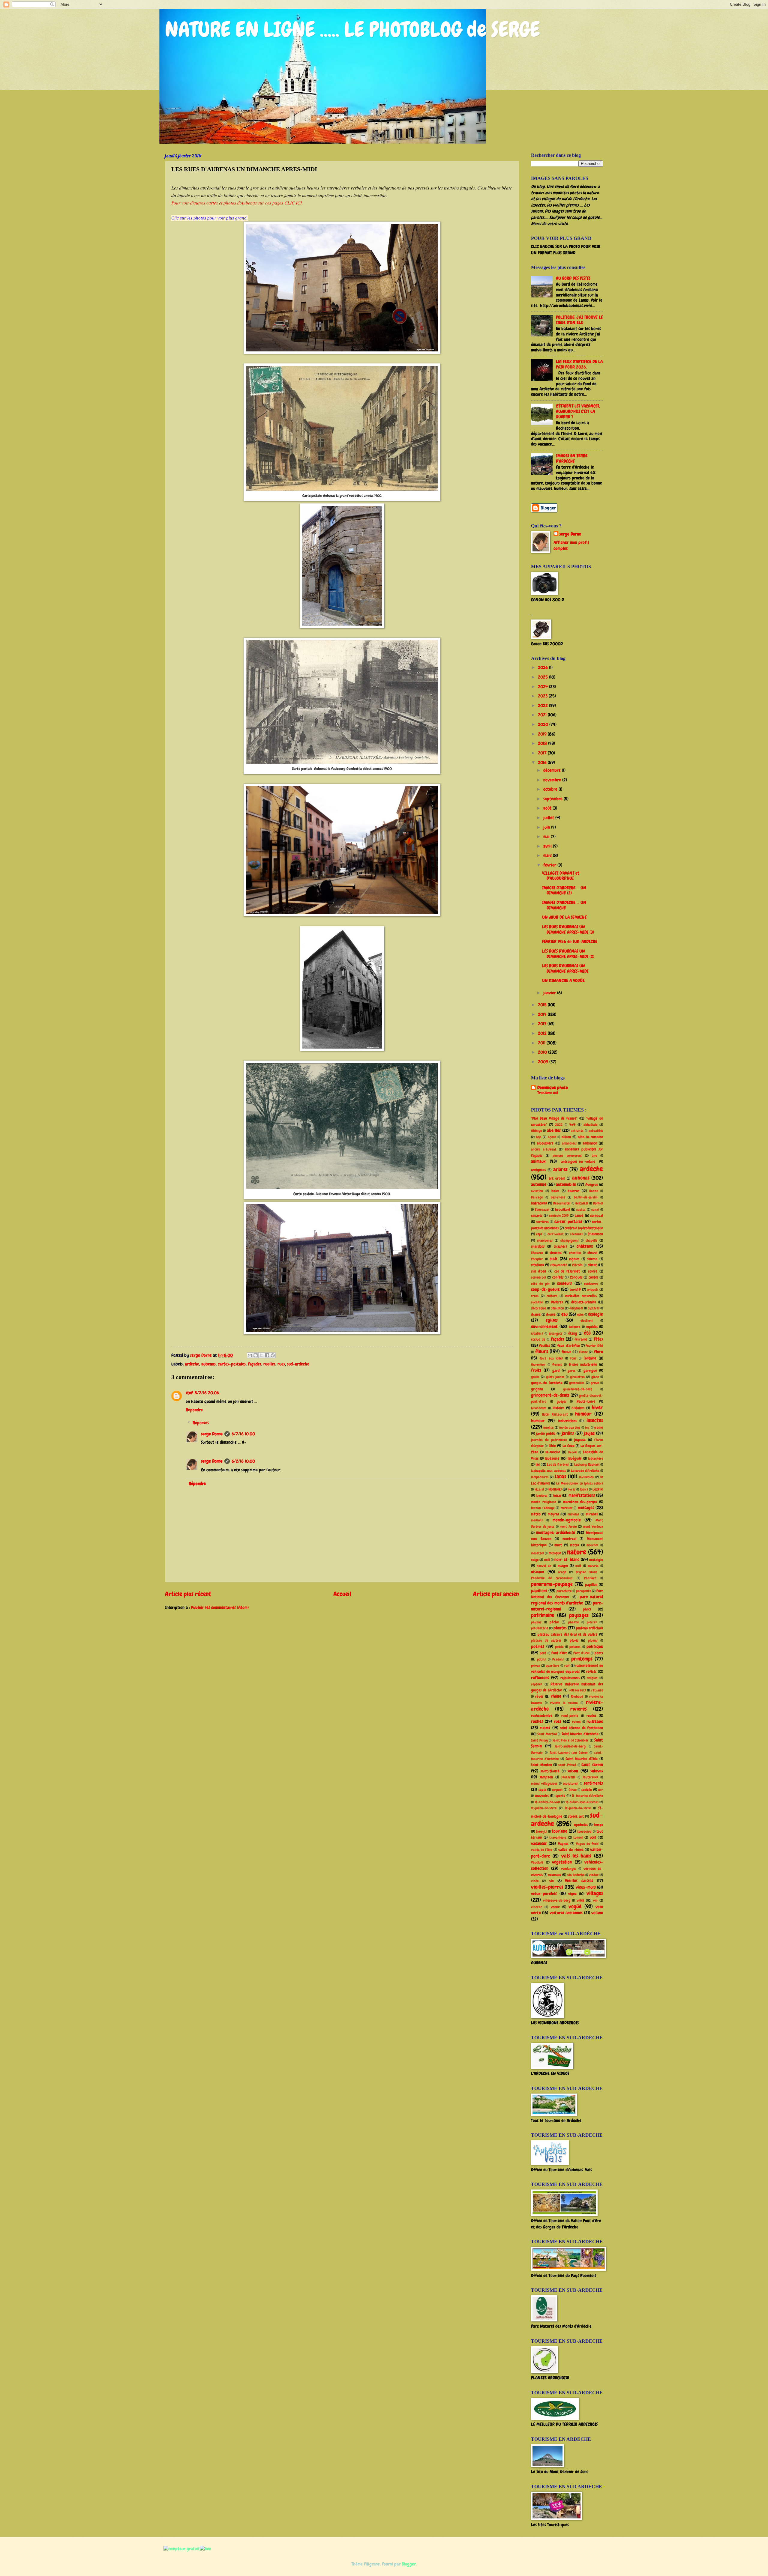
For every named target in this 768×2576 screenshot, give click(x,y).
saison (573, 1771)
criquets (593, 1290)
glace (595, 1377)
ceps (539, 1234)
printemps (582, 1659)
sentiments (593, 1783)
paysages (579, 1615)
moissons (537, 1520)
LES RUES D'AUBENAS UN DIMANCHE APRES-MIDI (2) (568, 954)
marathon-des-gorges (580, 1502)
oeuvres (593, 1566)
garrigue (590, 1370)
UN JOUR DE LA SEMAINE (564, 917)
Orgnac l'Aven (587, 1572)
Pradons (558, 1659)
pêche (554, 1622)
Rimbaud (577, 1697)
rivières (579, 1709)
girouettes (577, 1377)
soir (600, 1790)
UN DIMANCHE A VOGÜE (563, 981)
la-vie (572, 1452)
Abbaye (536, 1131)
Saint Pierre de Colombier (571, 1740)
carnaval (597, 1215)
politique (595, 1646)
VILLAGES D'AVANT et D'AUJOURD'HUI (561, 876)
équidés (592, 1327)
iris (587, 1428)
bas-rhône (558, 1197)
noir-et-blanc (567, 1560)
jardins (568, 1433)
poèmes (538, 1646)
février (550, 865)
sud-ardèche (298, 1364)
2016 (543, 763)
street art (576, 1816)
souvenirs (542, 1796)
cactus (581, 1210)
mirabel (592, 1514)
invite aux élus (570, 1428)
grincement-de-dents (550, 1395)
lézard (539, 1489)
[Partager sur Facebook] (267, 1355)
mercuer (567, 1508)
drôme (551, 1314)
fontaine (590, 1358)
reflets (591, 1672)
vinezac (537, 1907)
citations (537, 1265)
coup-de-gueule (545, 1289)
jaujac (589, 1433)
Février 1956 (594, 1346)
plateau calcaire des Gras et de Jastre (568, 1634)
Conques (576, 1277)
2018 (543, 743)
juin (547, 827)
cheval (592, 1253)
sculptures (570, 1783)
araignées (538, 1170)
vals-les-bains (576, 1856)
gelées (535, 1377)
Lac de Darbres (558, 1464)
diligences (576, 1308)
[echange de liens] (205, 2549)
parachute (564, 1591)
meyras (553, 1514)
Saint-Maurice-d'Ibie (582, 1759)
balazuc (573, 1191)
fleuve (566, 1352)
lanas (561, 1476)
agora (552, 1137)
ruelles (269, 1364)
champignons (570, 1240)
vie (552, 1881)
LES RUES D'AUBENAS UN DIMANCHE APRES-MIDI (565, 969)
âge (539, 1137)
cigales (574, 1259)
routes (591, 1716)
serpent (557, 1790)
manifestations (582, 1495)
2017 (543, 753)
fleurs (542, 1351)
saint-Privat (567, 1765)
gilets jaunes (555, 1377)
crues (535, 1296)
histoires (578, 1408)
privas (535, 1666)
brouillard (562, 1209)
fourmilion (538, 1365)
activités (577, 1131)
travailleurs (558, 1837)
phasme (573, 1622)
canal (595, 1210)
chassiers (560, 1246)
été (587, 1333)
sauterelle (568, 1777)
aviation (537, 1191)
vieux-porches (544, 1894)
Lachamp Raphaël (587, 1464)
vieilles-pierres (547, 1887)
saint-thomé (550, 1771)
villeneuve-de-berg (557, 1900)
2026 (543, 667)
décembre (553, 770)
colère (593, 1271)
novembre (553, 780)
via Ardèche (576, 1875)
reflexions (540, 1678)
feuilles (544, 1346)
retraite (597, 1690)
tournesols (584, 1831)
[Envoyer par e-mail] (250, 1355)
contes (593, 1277)
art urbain (557, 1178)
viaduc (594, 1875)
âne (594, 1156)
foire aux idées (551, 1358)
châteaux (585, 1246)
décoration (539, 1308)
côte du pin (540, 1284)
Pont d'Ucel (581, 1653)
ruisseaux (595, 1721)
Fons (573, 1358)
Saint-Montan (541, 1765)
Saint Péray (539, 1740)
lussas (557, 1495)
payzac (536, 1622)
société (587, 1790)
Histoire (558, 1408)
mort (558, 1545)
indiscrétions (567, 1421)
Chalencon (595, 1234)
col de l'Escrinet (567, 1271)
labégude (575, 1458)
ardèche (192, 1364)
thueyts (541, 1831)
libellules (555, 1489)
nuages (563, 1566)
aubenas (208, 1364)
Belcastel (582, 1203)
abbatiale (590, 1125)
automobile (566, 1184)
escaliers (537, 1333)
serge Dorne (212, 1434)
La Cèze (568, 1446)
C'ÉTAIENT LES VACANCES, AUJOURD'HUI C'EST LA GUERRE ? (578, 411)
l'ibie (552, 1446)
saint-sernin (592, 1765)
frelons (557, 1365)
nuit (578, 1566)
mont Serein (568, 1527)
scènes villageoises (544, 1783)
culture (552, 1296)
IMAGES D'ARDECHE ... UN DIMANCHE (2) (564, 891)
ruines (576, 1722)
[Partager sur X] (261, 1355)
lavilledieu (586, 1477)
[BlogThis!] (256, 1355)
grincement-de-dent (578, 1389)
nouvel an (544, 1566)
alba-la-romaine (590, 1137)
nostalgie (596, 1560)
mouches (592, 1545)
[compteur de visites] (182, 2549)
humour (538, 1421)
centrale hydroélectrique (584, 1228)
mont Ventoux (593, 1527)
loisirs (584, 1489)
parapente (583, 1591)
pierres (592, 1622)
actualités (596, 1131)
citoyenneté (559, 1265)
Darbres (557, 1302)
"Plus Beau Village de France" (554, 1118)
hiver (597, 1407)
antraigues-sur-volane (578, 1161)
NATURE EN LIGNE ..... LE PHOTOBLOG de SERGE (352, 29)
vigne (572, 1894)
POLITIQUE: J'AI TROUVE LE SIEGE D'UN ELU (579, 320)
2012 (543, 1033)
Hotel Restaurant (555, 1414)
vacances (539, 1843)
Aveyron (592, 1185)
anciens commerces (567, 1156)
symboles (581, 1825)
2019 (543, 734)
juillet (549, 818)
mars (548, 855)
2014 (543, 1014)
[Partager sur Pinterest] (273, 1355)
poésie (559, 1647)
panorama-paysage (552, 1584)
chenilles (575, 1253)
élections (587, 1321)
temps (598, 1825)
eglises (552, 1320)
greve (595, 1383)
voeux (555, 1907)
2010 (543, 1052)
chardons (538, 1246)
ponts (599, 1653)
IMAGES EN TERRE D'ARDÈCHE (572, 458)
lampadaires (540, 1477)
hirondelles (539, 1408)
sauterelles (590, 1777)
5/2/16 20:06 (207, 1393)
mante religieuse (543, 1502)
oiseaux (538, 1572)
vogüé (575, 1906)
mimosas (573, 1514)
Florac (583, 1352)
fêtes (598, 1339)
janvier (550, 993)
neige (535, 1560)
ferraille (581, 1339)
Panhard (590, 1578)
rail (567, 1666)
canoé (579, 1215)
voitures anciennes (566, 1913)
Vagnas (563, 1844)
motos (574, 1545)
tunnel (578, 1837)
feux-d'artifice (569, 1346)
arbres (560, 1169)
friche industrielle (583, 1364)
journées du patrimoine (549, 1440)
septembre (553, 799)
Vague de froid (587, 1844)
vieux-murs (586, 1887)
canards (537, 1215)
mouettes (537, 1553)
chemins (556, 1253)
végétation (562, 1862)
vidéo (535, 1881)
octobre (551, 789)
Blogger (409, 2564)
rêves (539, 1696)
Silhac (573, 1790)
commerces (538, 1277)
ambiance (590, 1143)
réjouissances (570, 1678)
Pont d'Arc (559, 1653)
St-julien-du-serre (578, 1808)
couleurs (564, 1283)
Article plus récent (188, 1594)
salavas (597, 1771)
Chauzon (537, 1253)
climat (592, 1265)
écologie (595, 1314)
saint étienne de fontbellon (582, 1728)
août (548, 808)
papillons (539, 1591)
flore (598, 1352)
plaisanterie (540, 1628)
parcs (587, 1609)
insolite (548, 1428)
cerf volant (556, 1234)
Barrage (537, 1197)
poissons (575, 1647)
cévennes (576, 1234)
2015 (543, 1005)
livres (571, 1489)
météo (536, 1514)
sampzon (546, 1777)
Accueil (342, 1594)
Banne (594, 1191)
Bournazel (542, 1210)
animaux (538, 1161)
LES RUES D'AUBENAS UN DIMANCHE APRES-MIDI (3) (568, 930)
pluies (574, 1640)
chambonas (545, 1240)
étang (573, 1333)
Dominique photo (553, 1088)
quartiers (552, 1666)
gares (571, 1371)
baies (555, 1191)
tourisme (559, 1831)
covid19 (575, 1289)
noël (547, 1560)
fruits (536, 1370)
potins (541, 1659)
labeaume (552, 1458)
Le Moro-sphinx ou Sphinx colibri (580, 1483)
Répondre (194, 1410)
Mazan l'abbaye (543, 1508)
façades (255, 1364)
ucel (593, 1837)
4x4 (572, 1125)
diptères (594, 1308)
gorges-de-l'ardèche (547, 1383)
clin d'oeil (538, 1271)
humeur (583, 1414)
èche (580, 1315)
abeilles (554, 1130)
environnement (544, 1327)
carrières (542, 1222)
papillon (591, 1585)
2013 (543, 1024)
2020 (544, 724)
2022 (543, 706)
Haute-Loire (586, 1401)
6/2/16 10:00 (243, 1434)
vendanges (568, 1869)
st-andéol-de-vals (547, 1802)
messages (586, 1508)
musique (555, 1553)
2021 (543, 715)
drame (536, 1314)
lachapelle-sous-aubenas (548, 1471)
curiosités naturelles (581, 1296)
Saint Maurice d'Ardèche (580, 1734)
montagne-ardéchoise (556, 1533)
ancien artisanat (544, 1149)
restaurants (577, 1690)
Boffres (598, 1203)
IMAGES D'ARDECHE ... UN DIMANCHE (564, 905)
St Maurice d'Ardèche (587, 1796)
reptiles (536, 1684)
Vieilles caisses (579, 1881)
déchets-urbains (583, 1302)
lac (538, 1464)
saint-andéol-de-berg (570, 1746)
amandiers (569, 1143)
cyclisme (537, 1302)
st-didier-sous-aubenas (582, 1802)
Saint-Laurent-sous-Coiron (569, 1753)
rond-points (570, 1716)
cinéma (592, 1259)
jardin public (546, 1433)
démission (557, 1308)
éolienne (574, 1327)
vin (595, 1900)
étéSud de (538, 1339)
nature (577, 1552)
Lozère (598, 1489)
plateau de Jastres (546, 1640)
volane (597, 1913)
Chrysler (537, 1259)
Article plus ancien (496, 1594)
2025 (543, 677)
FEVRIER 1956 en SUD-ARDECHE (570, 942)
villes (580, 1900)
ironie (599, 1427)
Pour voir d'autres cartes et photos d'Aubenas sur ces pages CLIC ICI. (237, 203)
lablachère (595, 1458)
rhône (556, 1696)
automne (539, 1184)
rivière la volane (564, 1703)
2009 (544, 1062)
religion (592, 1678)
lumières (542, 1496)
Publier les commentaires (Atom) (220, 1607)
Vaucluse (537, 1862)
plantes (560, 1628)
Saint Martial (547, 1734)
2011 (542, 1043)
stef (189, 1393)
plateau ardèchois (589, 1628)
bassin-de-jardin (586, 1197)
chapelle (591, 1240)
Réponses (201, 1423)
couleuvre (591, 1284)
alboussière (545, 1143)
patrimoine (543, 1615)
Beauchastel (562, 1203)
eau (564, 1314)
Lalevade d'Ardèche (585, 1471)
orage (562, 1572)
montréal (569, 1539)
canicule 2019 (559, 1216)
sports (560, 1796)
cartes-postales (232, 1364)
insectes (595, 1420)
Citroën (577, 1265)
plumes (593, 1640)
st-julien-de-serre (544, 1808)
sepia (542, 1790)
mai (547, 837)
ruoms (545, 1728)
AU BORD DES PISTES (573, 278)
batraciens (539, 1203)
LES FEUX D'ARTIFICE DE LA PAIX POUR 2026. (579, 364)
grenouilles (577, 1383)
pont (543, 1653)
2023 (543, 696)
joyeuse (580, 1440)
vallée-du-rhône (571, 1850)
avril (548, 846)
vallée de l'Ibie (541, 1850)
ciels (553, 1259)
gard (556, 1370)
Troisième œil (548, 1093)
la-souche (553, 1452)
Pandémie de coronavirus (552, 1578)
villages (595, 1893)
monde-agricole (567, 1520)
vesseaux (555, 1875)
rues (281, 1364)
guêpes (562, 1401)
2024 (543, 687)
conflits (558, 1277)
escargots (555, 1333)
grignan (537, 1389)
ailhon (566, 1137)
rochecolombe (542, 1716)
